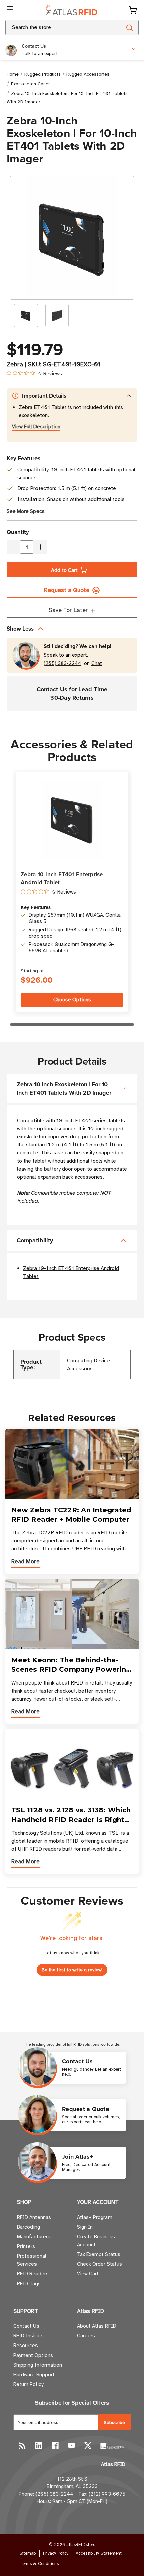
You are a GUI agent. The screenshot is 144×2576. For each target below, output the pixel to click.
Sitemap (28, 2553)
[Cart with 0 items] (133, 10)
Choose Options (72, 1000)
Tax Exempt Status (99, 2254)
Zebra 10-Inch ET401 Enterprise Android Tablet (62, 878)
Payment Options (33, 2355)
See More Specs (26, 511)
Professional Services (32, 2260)
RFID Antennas (34, 2217)
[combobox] (55, 27)
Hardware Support (34, 2375)
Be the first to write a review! (72, 1970)
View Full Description (36, 427)
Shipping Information (38, 2365)
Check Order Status (99, 2264)
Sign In (85, 2227)
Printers (26, 2246)
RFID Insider (28, 2336)
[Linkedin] (39, 2446)
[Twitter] (88, 2446)
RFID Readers (33, 2274)
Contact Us (26, 2326)
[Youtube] (71, 2446)
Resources (26, 2346)
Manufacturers (34, 2237)
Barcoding (28, 2227)
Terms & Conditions (39, 2564)
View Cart (88, 2274)
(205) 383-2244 (62, 664)
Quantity (18, 532)
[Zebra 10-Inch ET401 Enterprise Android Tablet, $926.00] (72, 819)
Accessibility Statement (99, 2553)
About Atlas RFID (97, 2326)
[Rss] (22, 2446)
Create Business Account (96, 2241)
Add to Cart (64, 570)
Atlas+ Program (95, 2217)
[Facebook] (55, 2446)
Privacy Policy (56, 2553)
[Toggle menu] (11, 10)
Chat (97, 664)
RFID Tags (29, 2284)
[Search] (129, 27)
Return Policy (28, 2384)
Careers (86, 2336)
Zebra (15, 364)
